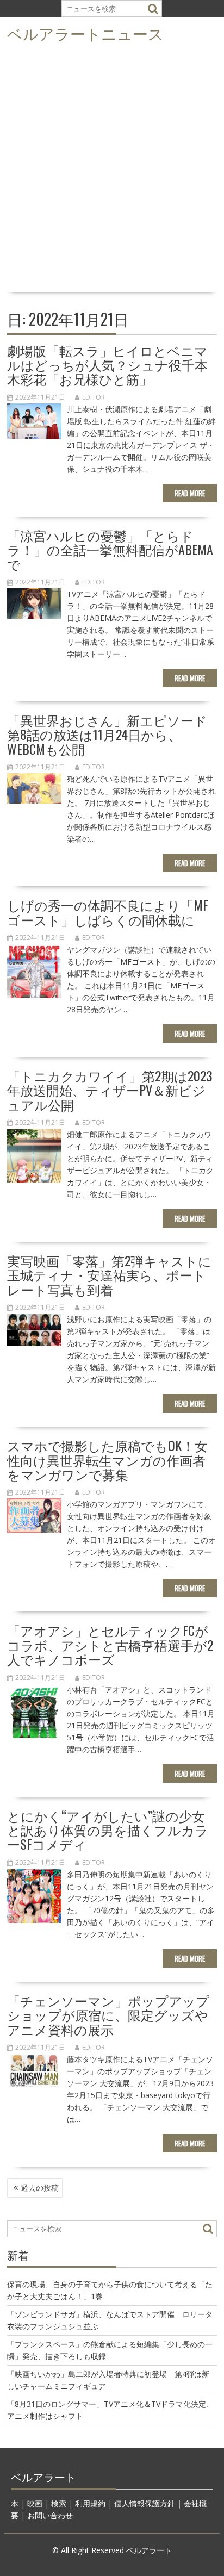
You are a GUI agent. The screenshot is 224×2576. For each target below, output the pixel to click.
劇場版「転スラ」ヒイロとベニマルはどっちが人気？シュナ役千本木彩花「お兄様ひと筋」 (107, 365)
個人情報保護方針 (145, 2503)
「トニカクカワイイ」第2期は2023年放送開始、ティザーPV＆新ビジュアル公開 (110, 1090)
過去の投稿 (40, 2188)
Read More (190, 493)
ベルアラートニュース (85, 33)
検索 (59, 2503)
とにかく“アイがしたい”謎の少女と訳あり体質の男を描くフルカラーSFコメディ (108, 1830)
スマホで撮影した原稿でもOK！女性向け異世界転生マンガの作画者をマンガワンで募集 (107, 1460)
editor (94, 397)
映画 (35, 2503)
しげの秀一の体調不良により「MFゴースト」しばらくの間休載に (108, 912)
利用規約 (90, 2503)
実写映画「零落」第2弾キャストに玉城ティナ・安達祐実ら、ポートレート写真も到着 (109, 1275)
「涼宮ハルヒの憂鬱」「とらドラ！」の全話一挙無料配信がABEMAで (110, 549)
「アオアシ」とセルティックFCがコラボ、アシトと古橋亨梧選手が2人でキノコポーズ (110, 1644)
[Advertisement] (112, 171)
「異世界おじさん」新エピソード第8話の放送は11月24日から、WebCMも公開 (107, 734)
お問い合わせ (50, 2515)
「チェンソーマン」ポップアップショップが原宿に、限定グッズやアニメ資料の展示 (108, 2015)
